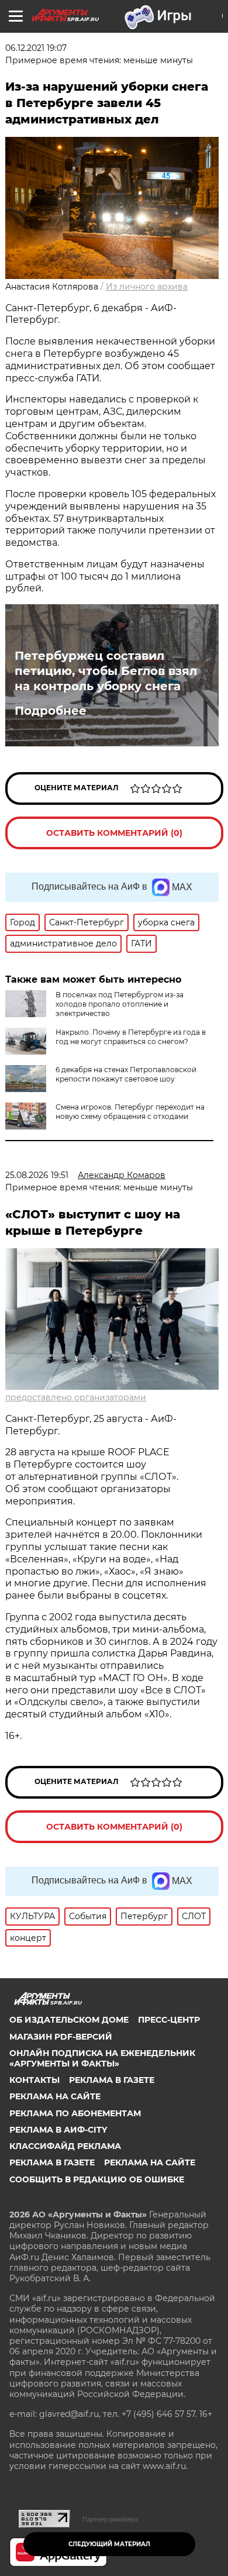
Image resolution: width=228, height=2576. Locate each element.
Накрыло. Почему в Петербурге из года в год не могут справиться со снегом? (131, 1037)
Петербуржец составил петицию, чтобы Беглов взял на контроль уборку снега (106, 671)
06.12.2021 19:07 (36, 48)
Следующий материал (109, 2544)
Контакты (34, 2080)
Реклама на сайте (55, 2096)
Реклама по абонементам (75, 2113)
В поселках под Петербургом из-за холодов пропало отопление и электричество (120, 1004)
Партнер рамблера (110, 2519)
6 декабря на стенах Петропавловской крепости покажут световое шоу (126, 1074)
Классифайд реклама (65, 2146)
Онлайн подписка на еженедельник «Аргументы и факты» (102, 2058)
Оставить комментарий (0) (114, 833)
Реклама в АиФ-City (58, 2130)
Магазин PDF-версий (61, 2037)
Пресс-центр (169, 2020)
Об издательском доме (69, 2020)
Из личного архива (147, 287)
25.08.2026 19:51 (37, 1175)
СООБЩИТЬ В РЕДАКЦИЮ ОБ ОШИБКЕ (97, 2179)
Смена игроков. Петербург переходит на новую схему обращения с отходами (130, 1112)
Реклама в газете (112, 2080)
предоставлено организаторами (76, 1397)
